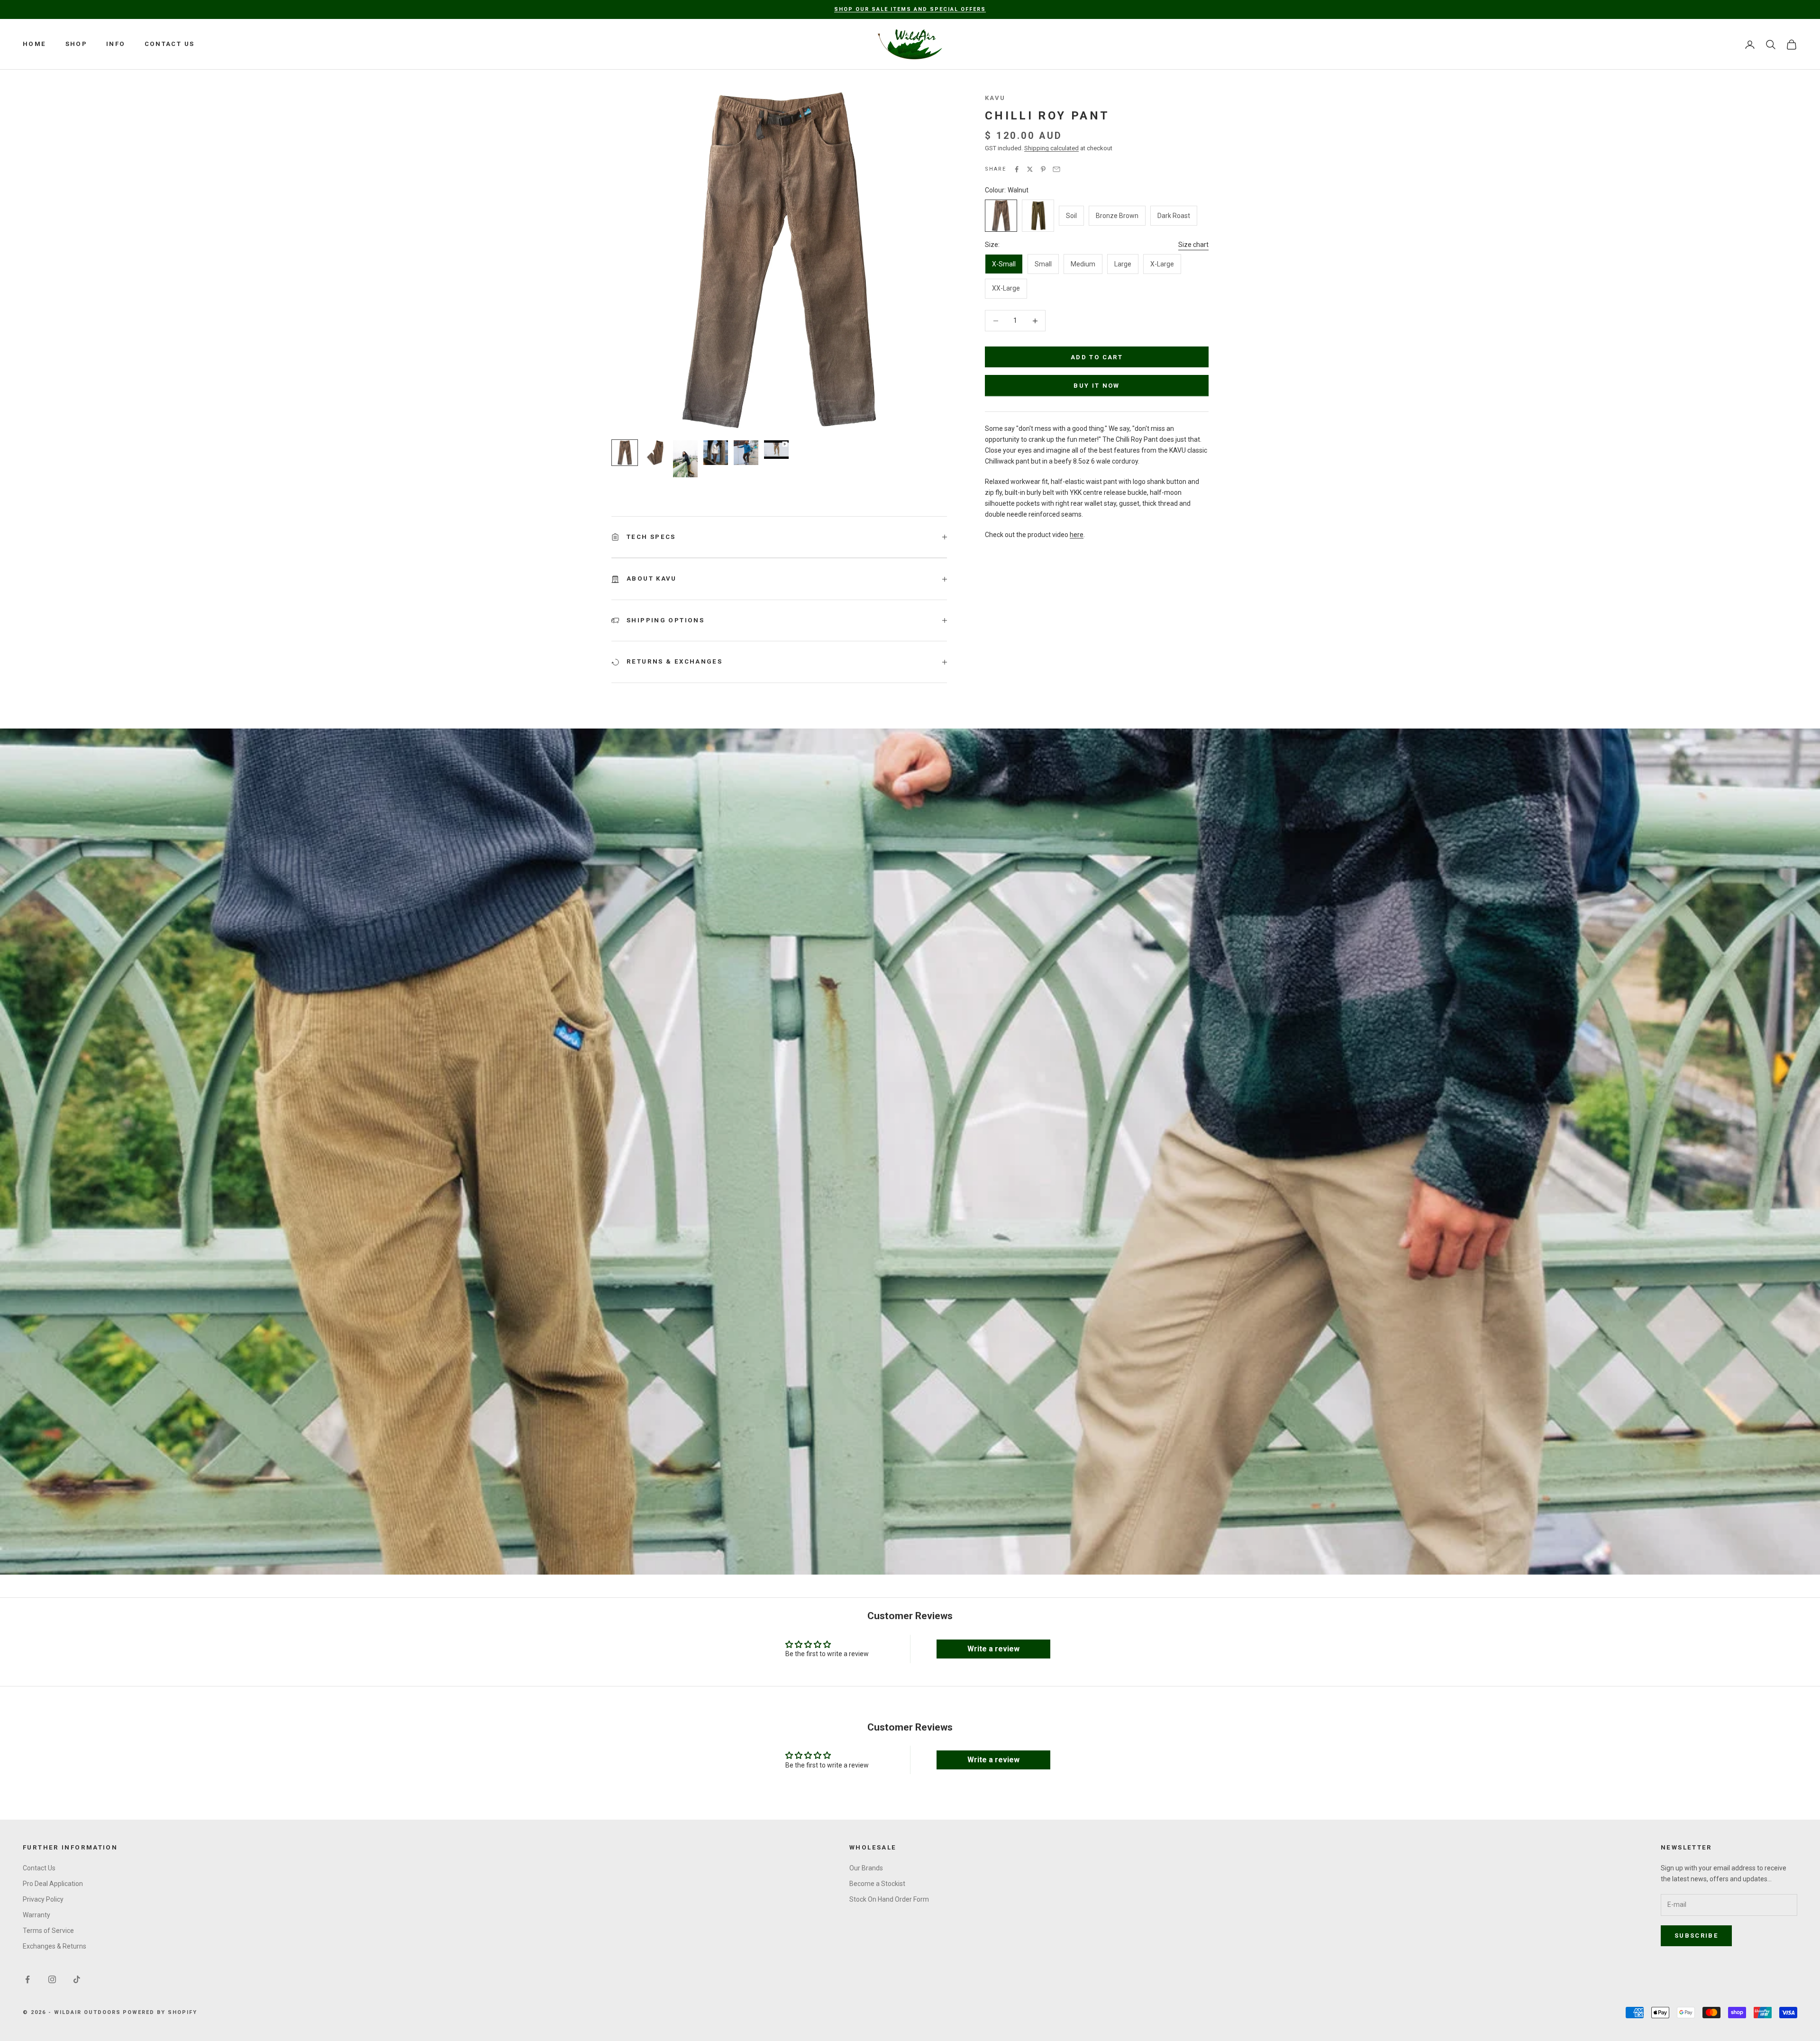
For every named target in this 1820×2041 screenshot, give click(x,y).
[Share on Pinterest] (1043, 169)
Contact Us (170, 44)
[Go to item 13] (685, 459)
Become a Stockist (877, 1884)
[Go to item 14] (716, 453)
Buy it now (1097, 386)
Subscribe (1696, 1936)
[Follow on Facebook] (27, 1979)
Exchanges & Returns (55, 1946)
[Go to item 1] (625, 453)
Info (116, 44)
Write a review (993, 1649)
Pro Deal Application (53, 1884)
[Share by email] (1056, 169)
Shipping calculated (1051, 148)
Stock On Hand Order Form (889, 1899)
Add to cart (1097, 357)
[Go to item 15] (746, 453)
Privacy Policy (43, 1899)
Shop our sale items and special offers (910, 9)
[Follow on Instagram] (52, 1979)
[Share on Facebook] (1017, 169)
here (1077, 535)
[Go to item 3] (655, 453)
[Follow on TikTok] (77, 1979)
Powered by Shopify (160, 2012)
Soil (1071, 216)
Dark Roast (1174, 216)
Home (35, 44)
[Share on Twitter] (1030, 169)
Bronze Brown (1117, 216)
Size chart (1193, 245)
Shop (77, 44)
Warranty (36, 1915)
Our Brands (866, 1868)
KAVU (995, 98)
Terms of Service (48, 1931)
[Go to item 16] (776, 450)
